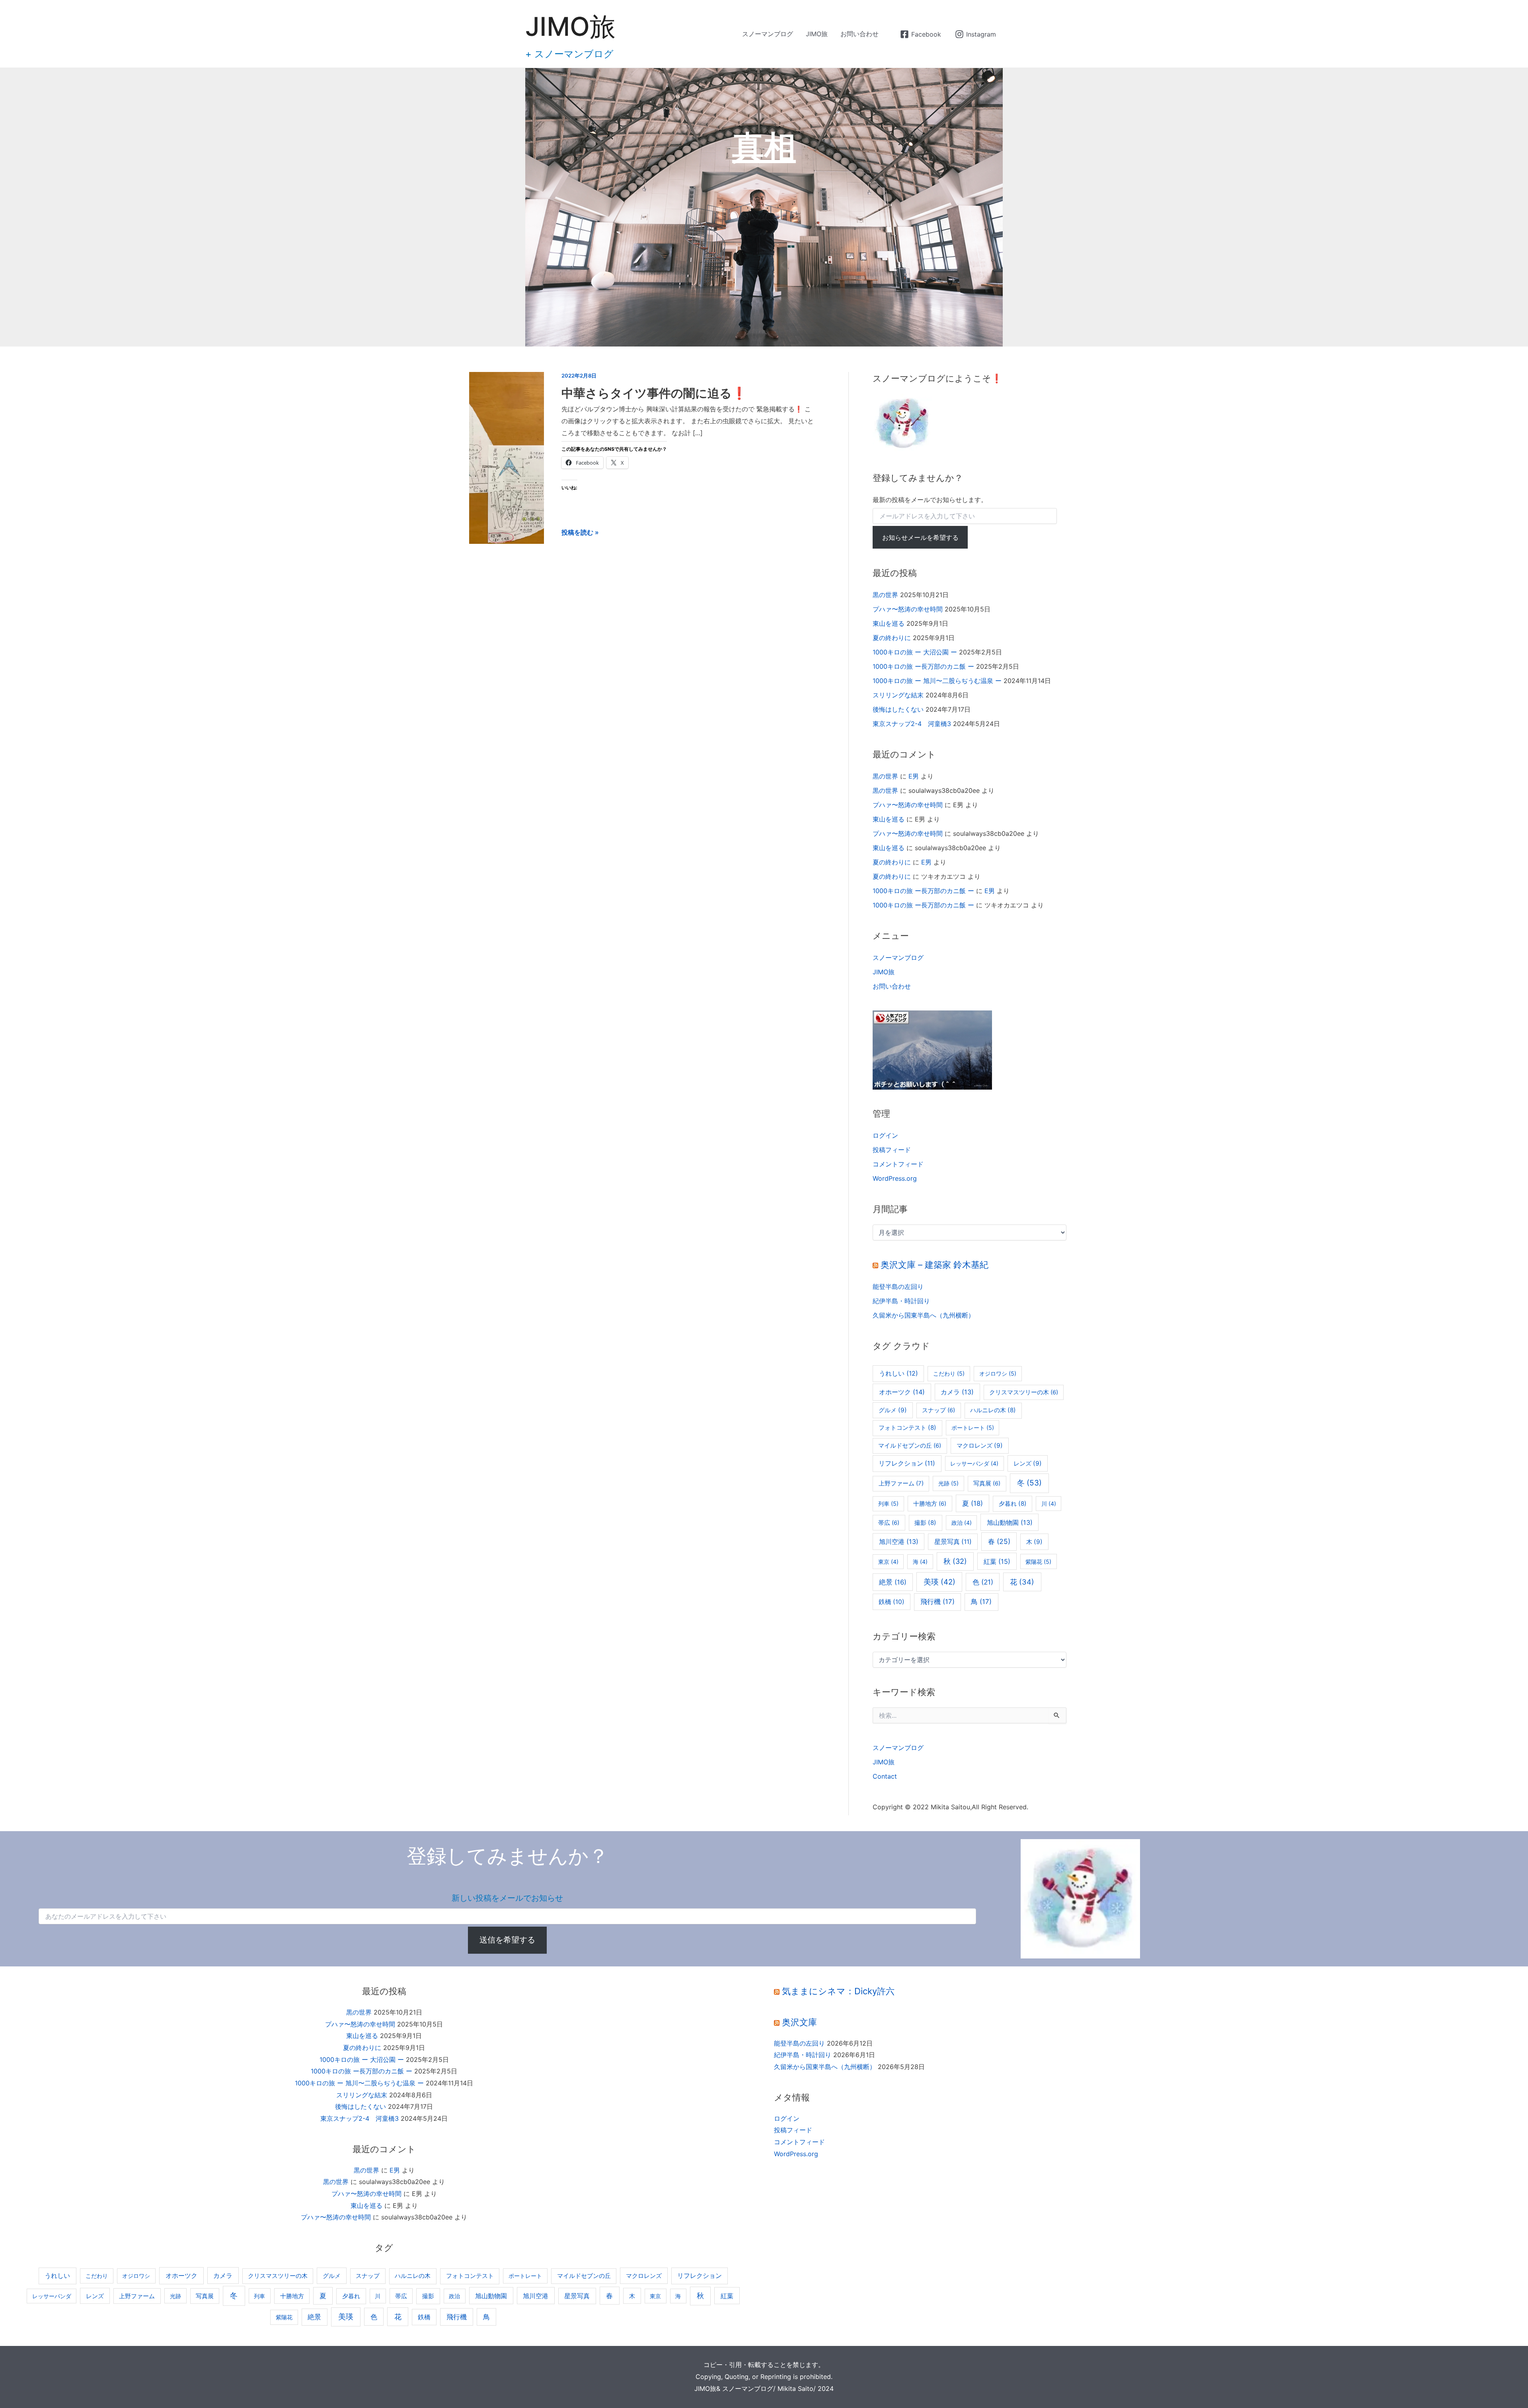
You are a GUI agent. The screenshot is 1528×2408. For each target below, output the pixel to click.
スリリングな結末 (898, 695)
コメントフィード (898, 1164)
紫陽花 (1038, 1562)
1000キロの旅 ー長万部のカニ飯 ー (923, 666)
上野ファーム (901, 1483)
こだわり (949, 1373)
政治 (962, 1523)
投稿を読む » (580, 533)
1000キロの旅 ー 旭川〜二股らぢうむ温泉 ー (937, 681)
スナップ (938, 1410)
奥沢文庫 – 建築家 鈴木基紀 (935, 1265)
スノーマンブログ (768, 34)
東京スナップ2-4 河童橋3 (912, 724)
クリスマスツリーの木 (1024, 1392)
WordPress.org (895, 1178)
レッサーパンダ (974, 1463)
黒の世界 (885, 595)
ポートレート (973, 1428)
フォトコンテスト (907, 1428)
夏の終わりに (892, 638)
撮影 (925, 1523)
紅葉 (997, 1561)
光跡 (948, 1483)
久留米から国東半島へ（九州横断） (924, 1315)
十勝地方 (930, 1504)
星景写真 (953, 1542)
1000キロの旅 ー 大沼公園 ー (915, 652)
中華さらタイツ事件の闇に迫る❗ (654, 393)
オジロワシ (998, 1373)
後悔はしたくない (898, 709)
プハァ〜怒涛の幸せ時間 (908, 609)
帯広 (889, 1523)
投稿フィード (892, 1150)
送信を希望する (507, 1940)
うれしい (898, 1373)
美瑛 (939, 1582)
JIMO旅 (570, 26)
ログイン (885, 1135)
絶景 (893, 1582)
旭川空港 (899, 1542)
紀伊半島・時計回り (901, 1301)
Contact (885, 1776)
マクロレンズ (980, 1445)
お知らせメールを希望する (920, 537)
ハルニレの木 (993, 1410)
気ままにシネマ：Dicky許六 (838, 1991)
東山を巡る (889, 623)
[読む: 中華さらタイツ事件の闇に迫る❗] (507, 457)
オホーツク (902, 1392)
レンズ (1028, 1463)
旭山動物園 (1010, 1522)
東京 (888, 1562)
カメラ (957, 1392)
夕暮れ (1013, 1504)
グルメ (893, 1410)
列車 (888, 1504)
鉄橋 (892, 1602)
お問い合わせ (859, 34)
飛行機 (937, 1602)
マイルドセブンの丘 (910, 1446)
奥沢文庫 (799, 2022)
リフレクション (907, 1463)
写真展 (987, 1483)
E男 (914, 776)
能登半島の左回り (898, 1287)
